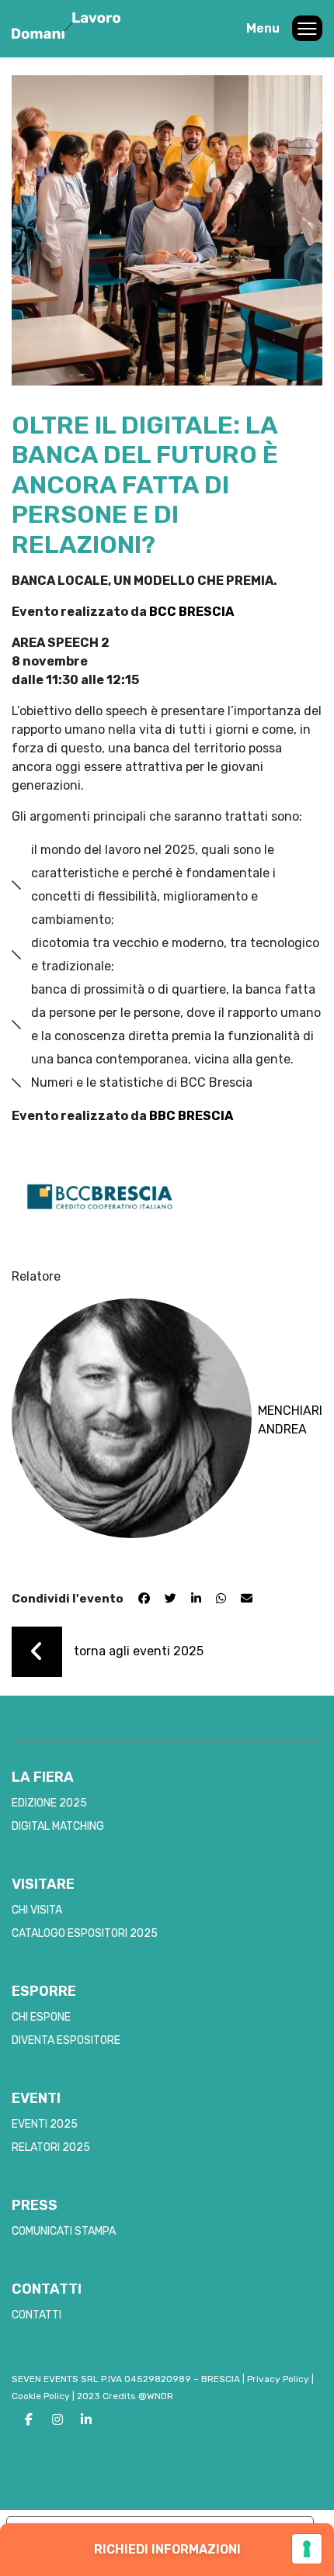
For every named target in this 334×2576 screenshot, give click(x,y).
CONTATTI (37, 2315)
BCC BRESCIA (191, 612)
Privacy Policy (278, 2379)
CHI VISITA (37, 1910)
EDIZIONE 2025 (49, 1803)
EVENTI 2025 (45, 2124)
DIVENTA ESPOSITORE (66, 2040)
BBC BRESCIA (191, 1116)
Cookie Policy (41, 2396)
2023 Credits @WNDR (125, 2396)
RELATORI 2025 (51, 2147)
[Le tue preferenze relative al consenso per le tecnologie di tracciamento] (307, 2549)
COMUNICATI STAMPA (64, 2231)
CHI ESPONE (41, 2017)
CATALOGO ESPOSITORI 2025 (85, 1933)
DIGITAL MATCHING (58, 1826)
